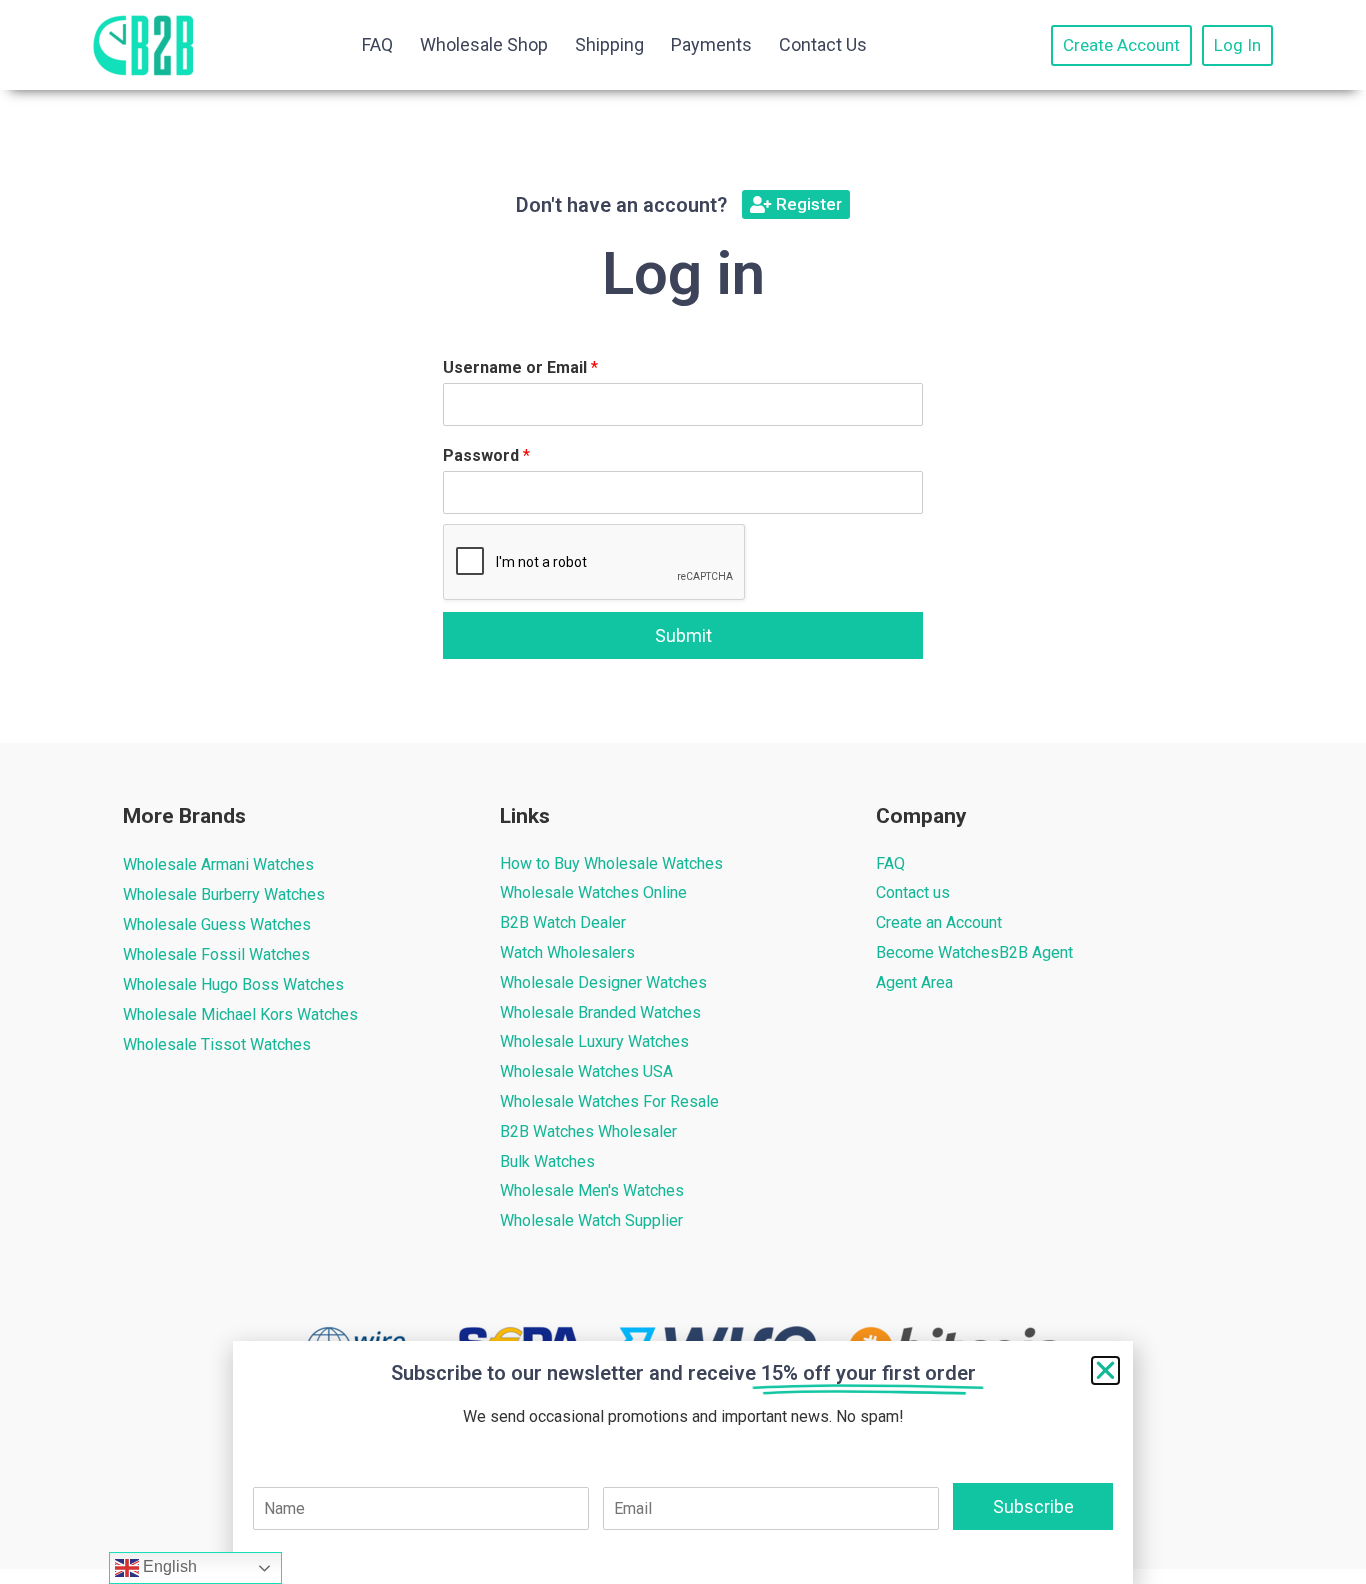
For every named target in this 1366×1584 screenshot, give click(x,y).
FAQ (377, 44)
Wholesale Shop (484, 44)
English (168, 1566)
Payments (711, 44)
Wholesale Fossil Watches (216, 954)
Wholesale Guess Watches (217, 924)
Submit (683, 635)
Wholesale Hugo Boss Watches (233, 984)
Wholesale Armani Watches (218, 864)
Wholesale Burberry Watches (224, 894)
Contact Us (823, 44)
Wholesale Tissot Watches (217, 1044)
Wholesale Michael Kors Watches (240, 1014)
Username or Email (520, 367)
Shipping (609, 44)
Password (486, 455)
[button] (1105, 1370)
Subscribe (1033, 1506)
